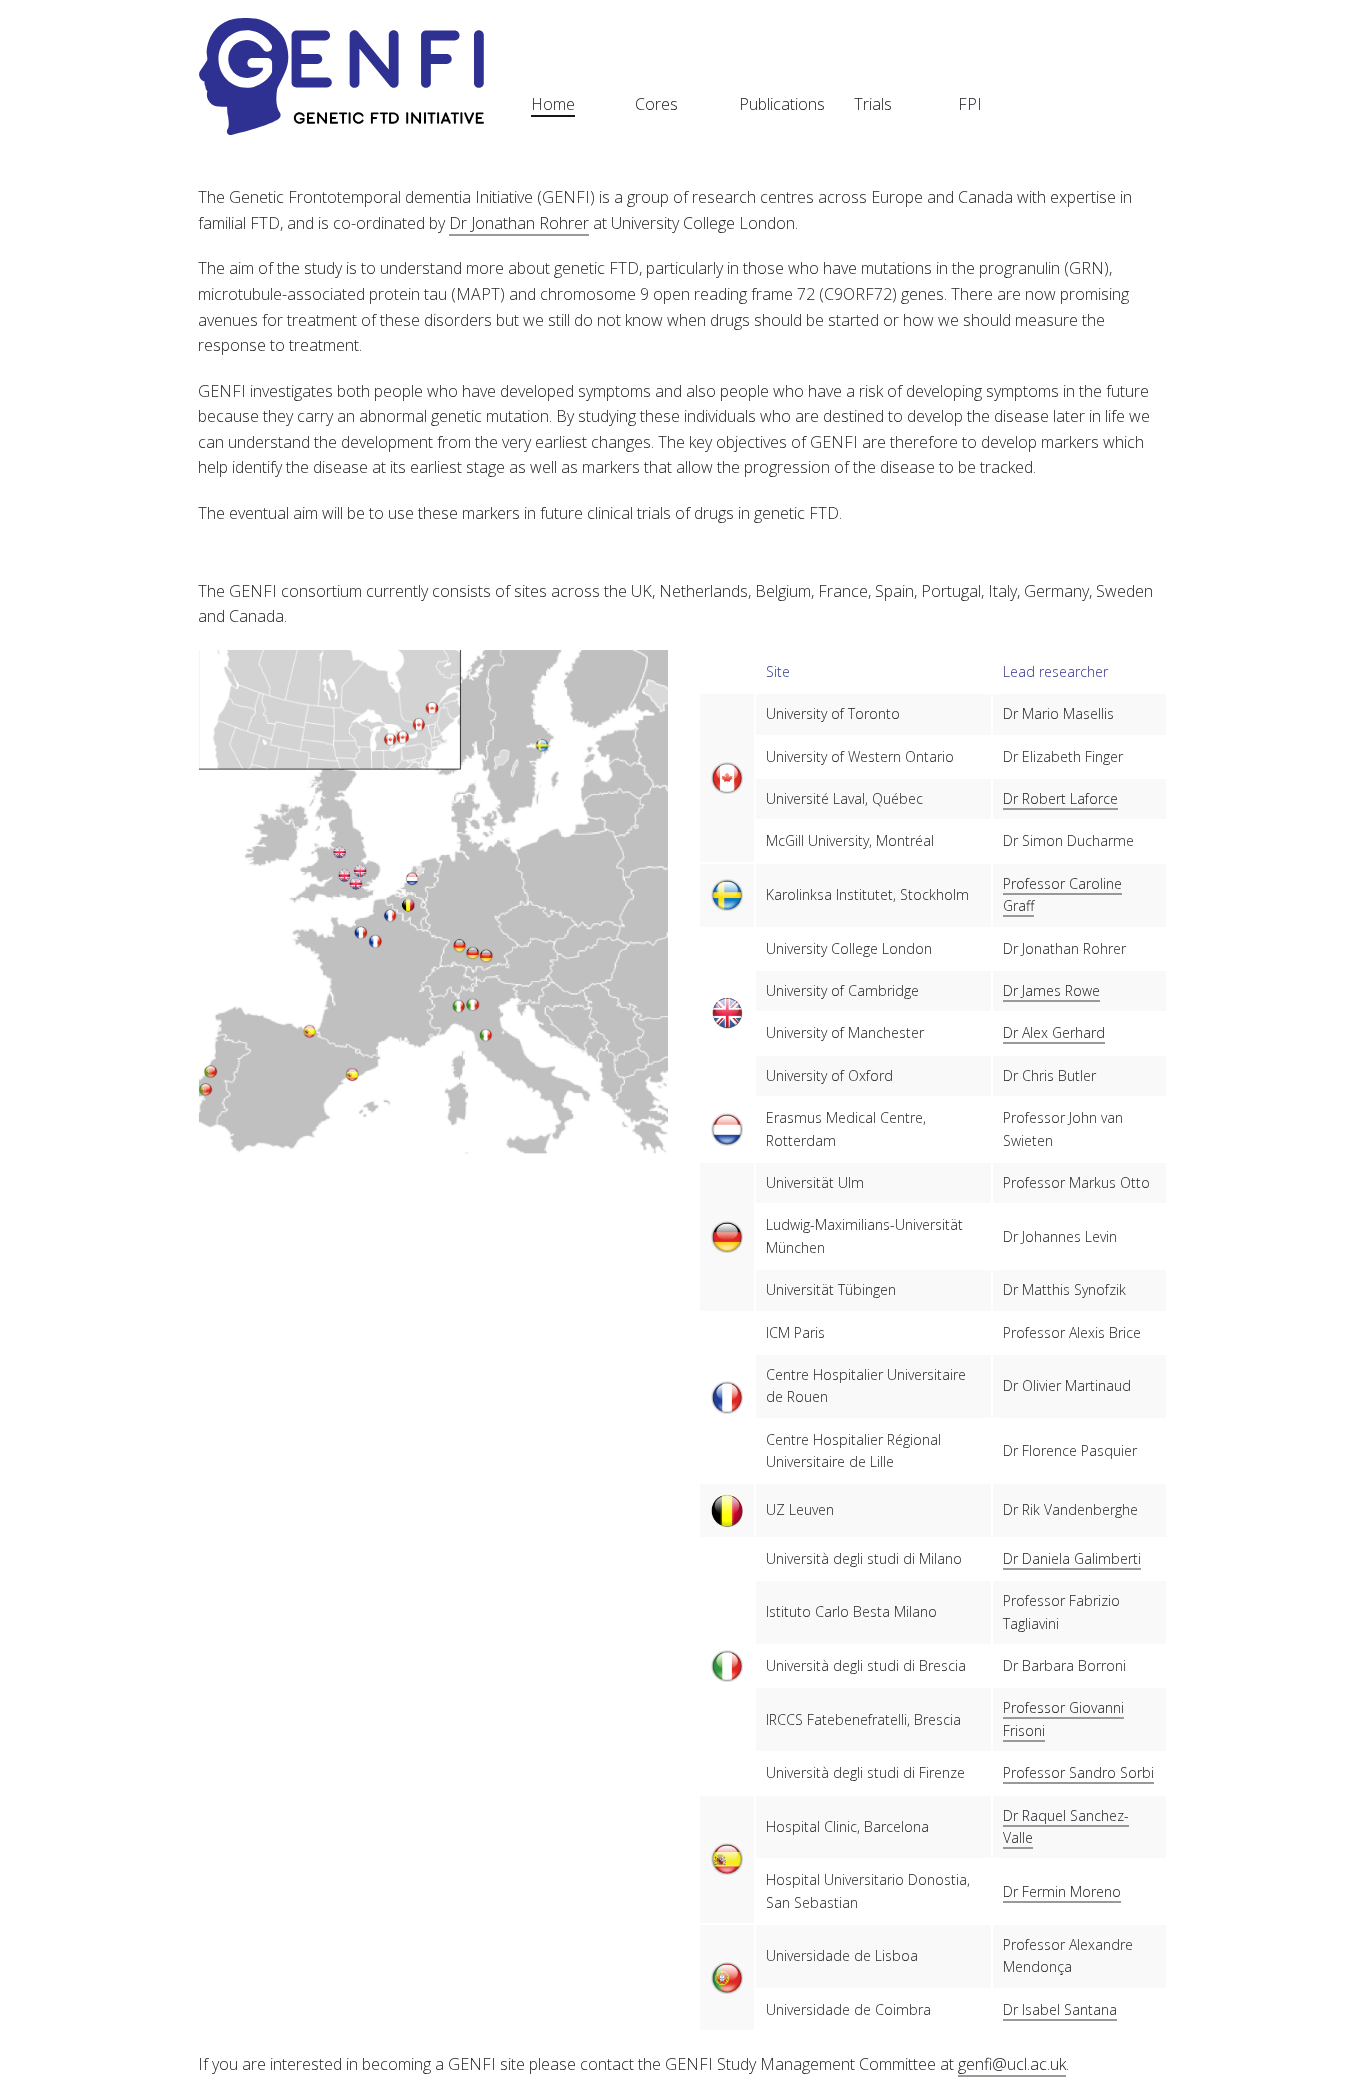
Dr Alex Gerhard (1054, 1032)
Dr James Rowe (1051, 990)
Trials (873, 104)
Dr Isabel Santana (1060, 2009)
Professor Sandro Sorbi (1078, 1772)
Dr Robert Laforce (1060, 798)
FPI (970, 104)
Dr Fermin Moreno (1062, 1891)
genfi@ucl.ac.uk (1012, 2064)
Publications (782, 104)
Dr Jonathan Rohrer (519, 223)
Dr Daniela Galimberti (1072, 1558)
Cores (656, 104)
